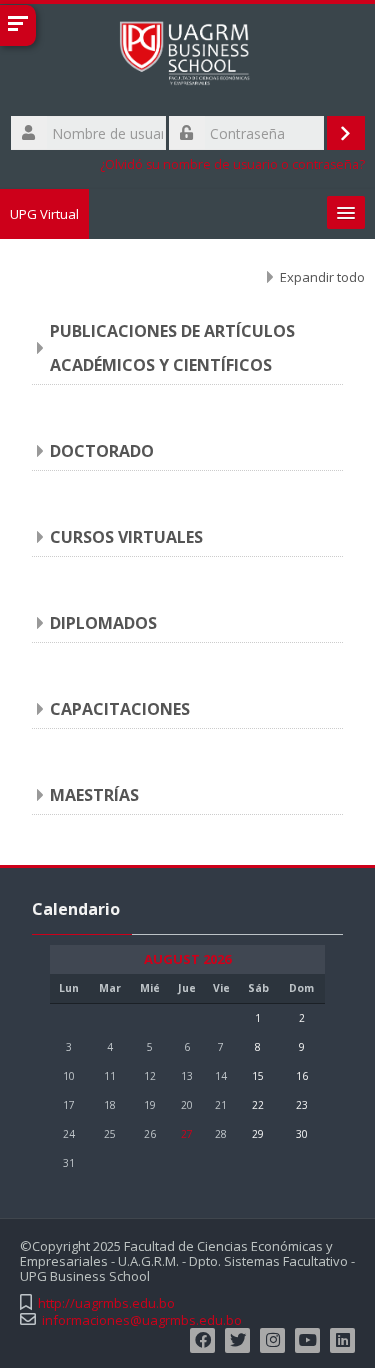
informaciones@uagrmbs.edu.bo (142, 1320)
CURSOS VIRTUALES (126, 537)
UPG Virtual (44, 214)
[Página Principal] (187, 57)
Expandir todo (322, 277)
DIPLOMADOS (103, 623)
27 (187, 1134)
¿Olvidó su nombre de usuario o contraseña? (232, 164)
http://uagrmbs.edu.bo (106, 1303)
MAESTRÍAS (94, 795)
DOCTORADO (102, 451)
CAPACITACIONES (120, 709)
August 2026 (187, 959)
